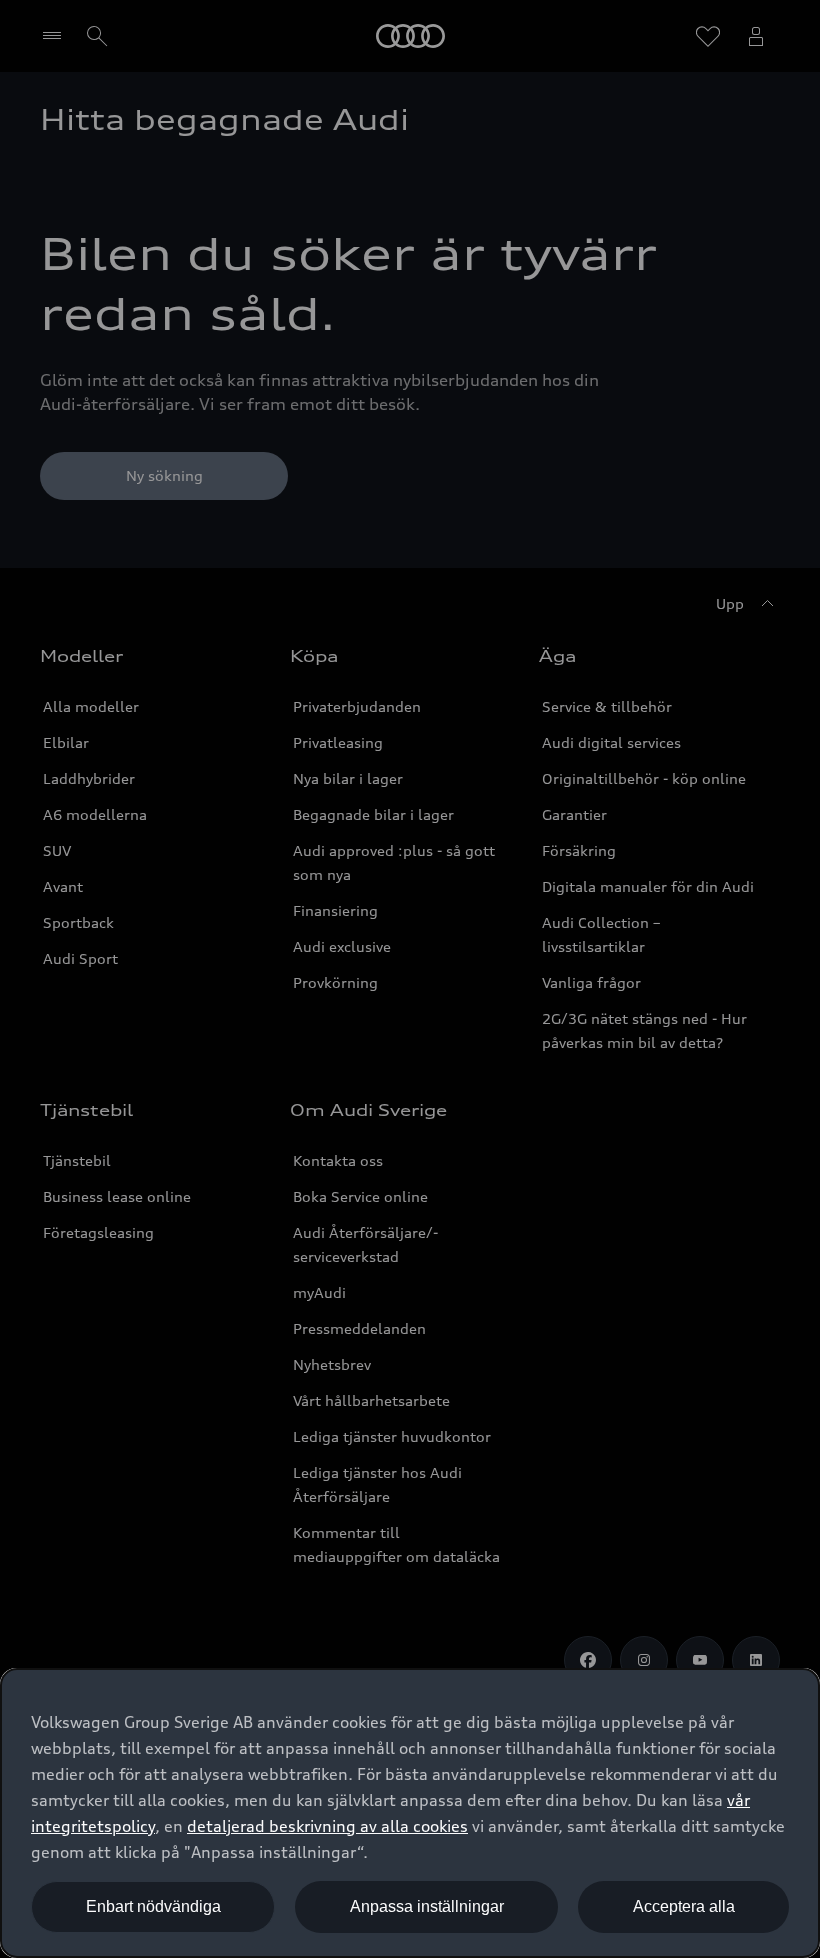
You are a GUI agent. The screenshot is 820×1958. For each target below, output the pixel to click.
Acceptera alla (684, 1906)
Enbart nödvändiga (153, 1906)
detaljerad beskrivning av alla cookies (327, 1826)
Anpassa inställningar (427, 1906)
